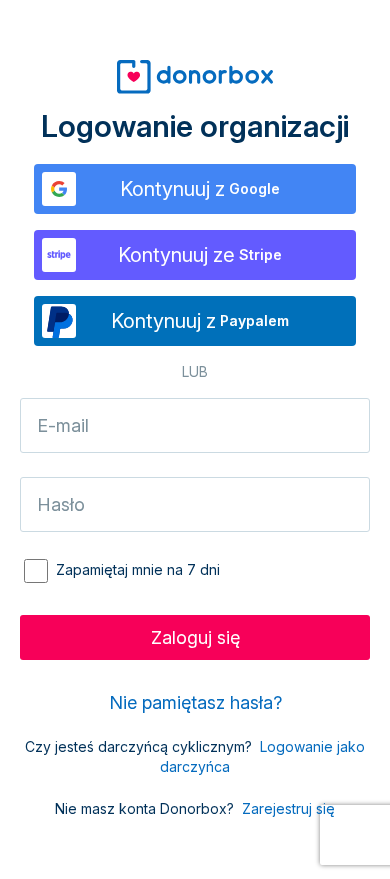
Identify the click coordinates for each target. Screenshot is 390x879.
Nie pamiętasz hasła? (195, 702)
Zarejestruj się (288, 808)
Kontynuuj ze (200, 255)
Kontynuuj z (200, 189)
